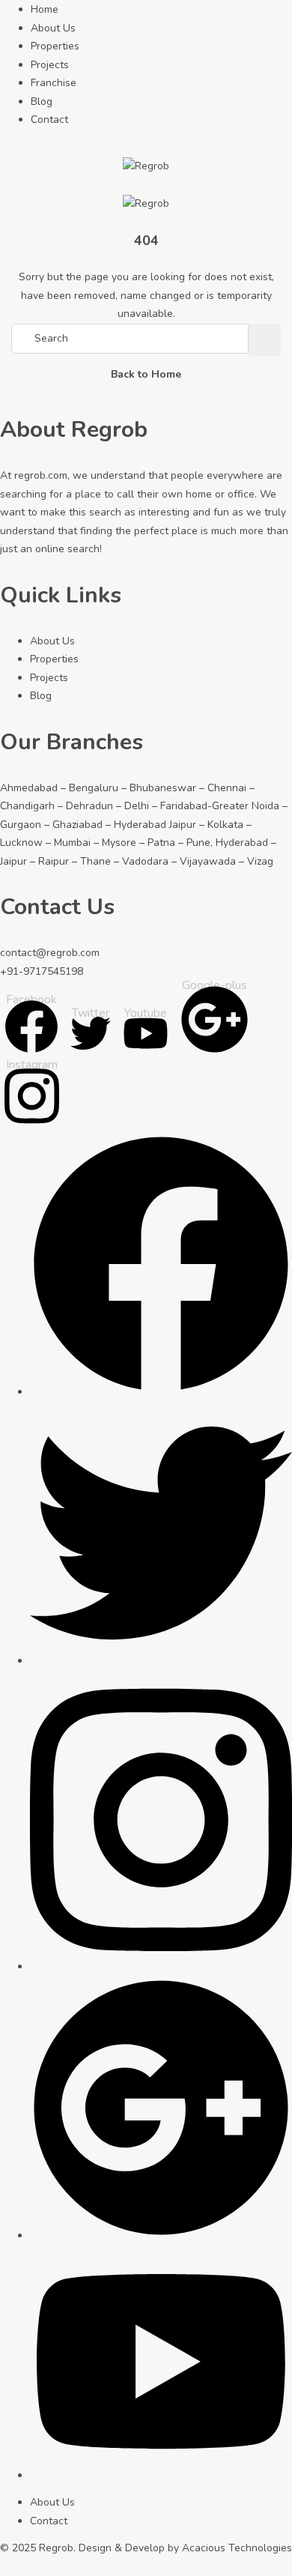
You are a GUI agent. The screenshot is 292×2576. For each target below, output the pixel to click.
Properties (55, 46)
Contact (49, 120)
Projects (50, 65)
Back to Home (146, 374)
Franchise (54, 83)
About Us (53, 28)
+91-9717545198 (42, 971)
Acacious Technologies (237, 2548)
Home (45, 9)
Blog (42, 102)
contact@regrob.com (50, 953)
